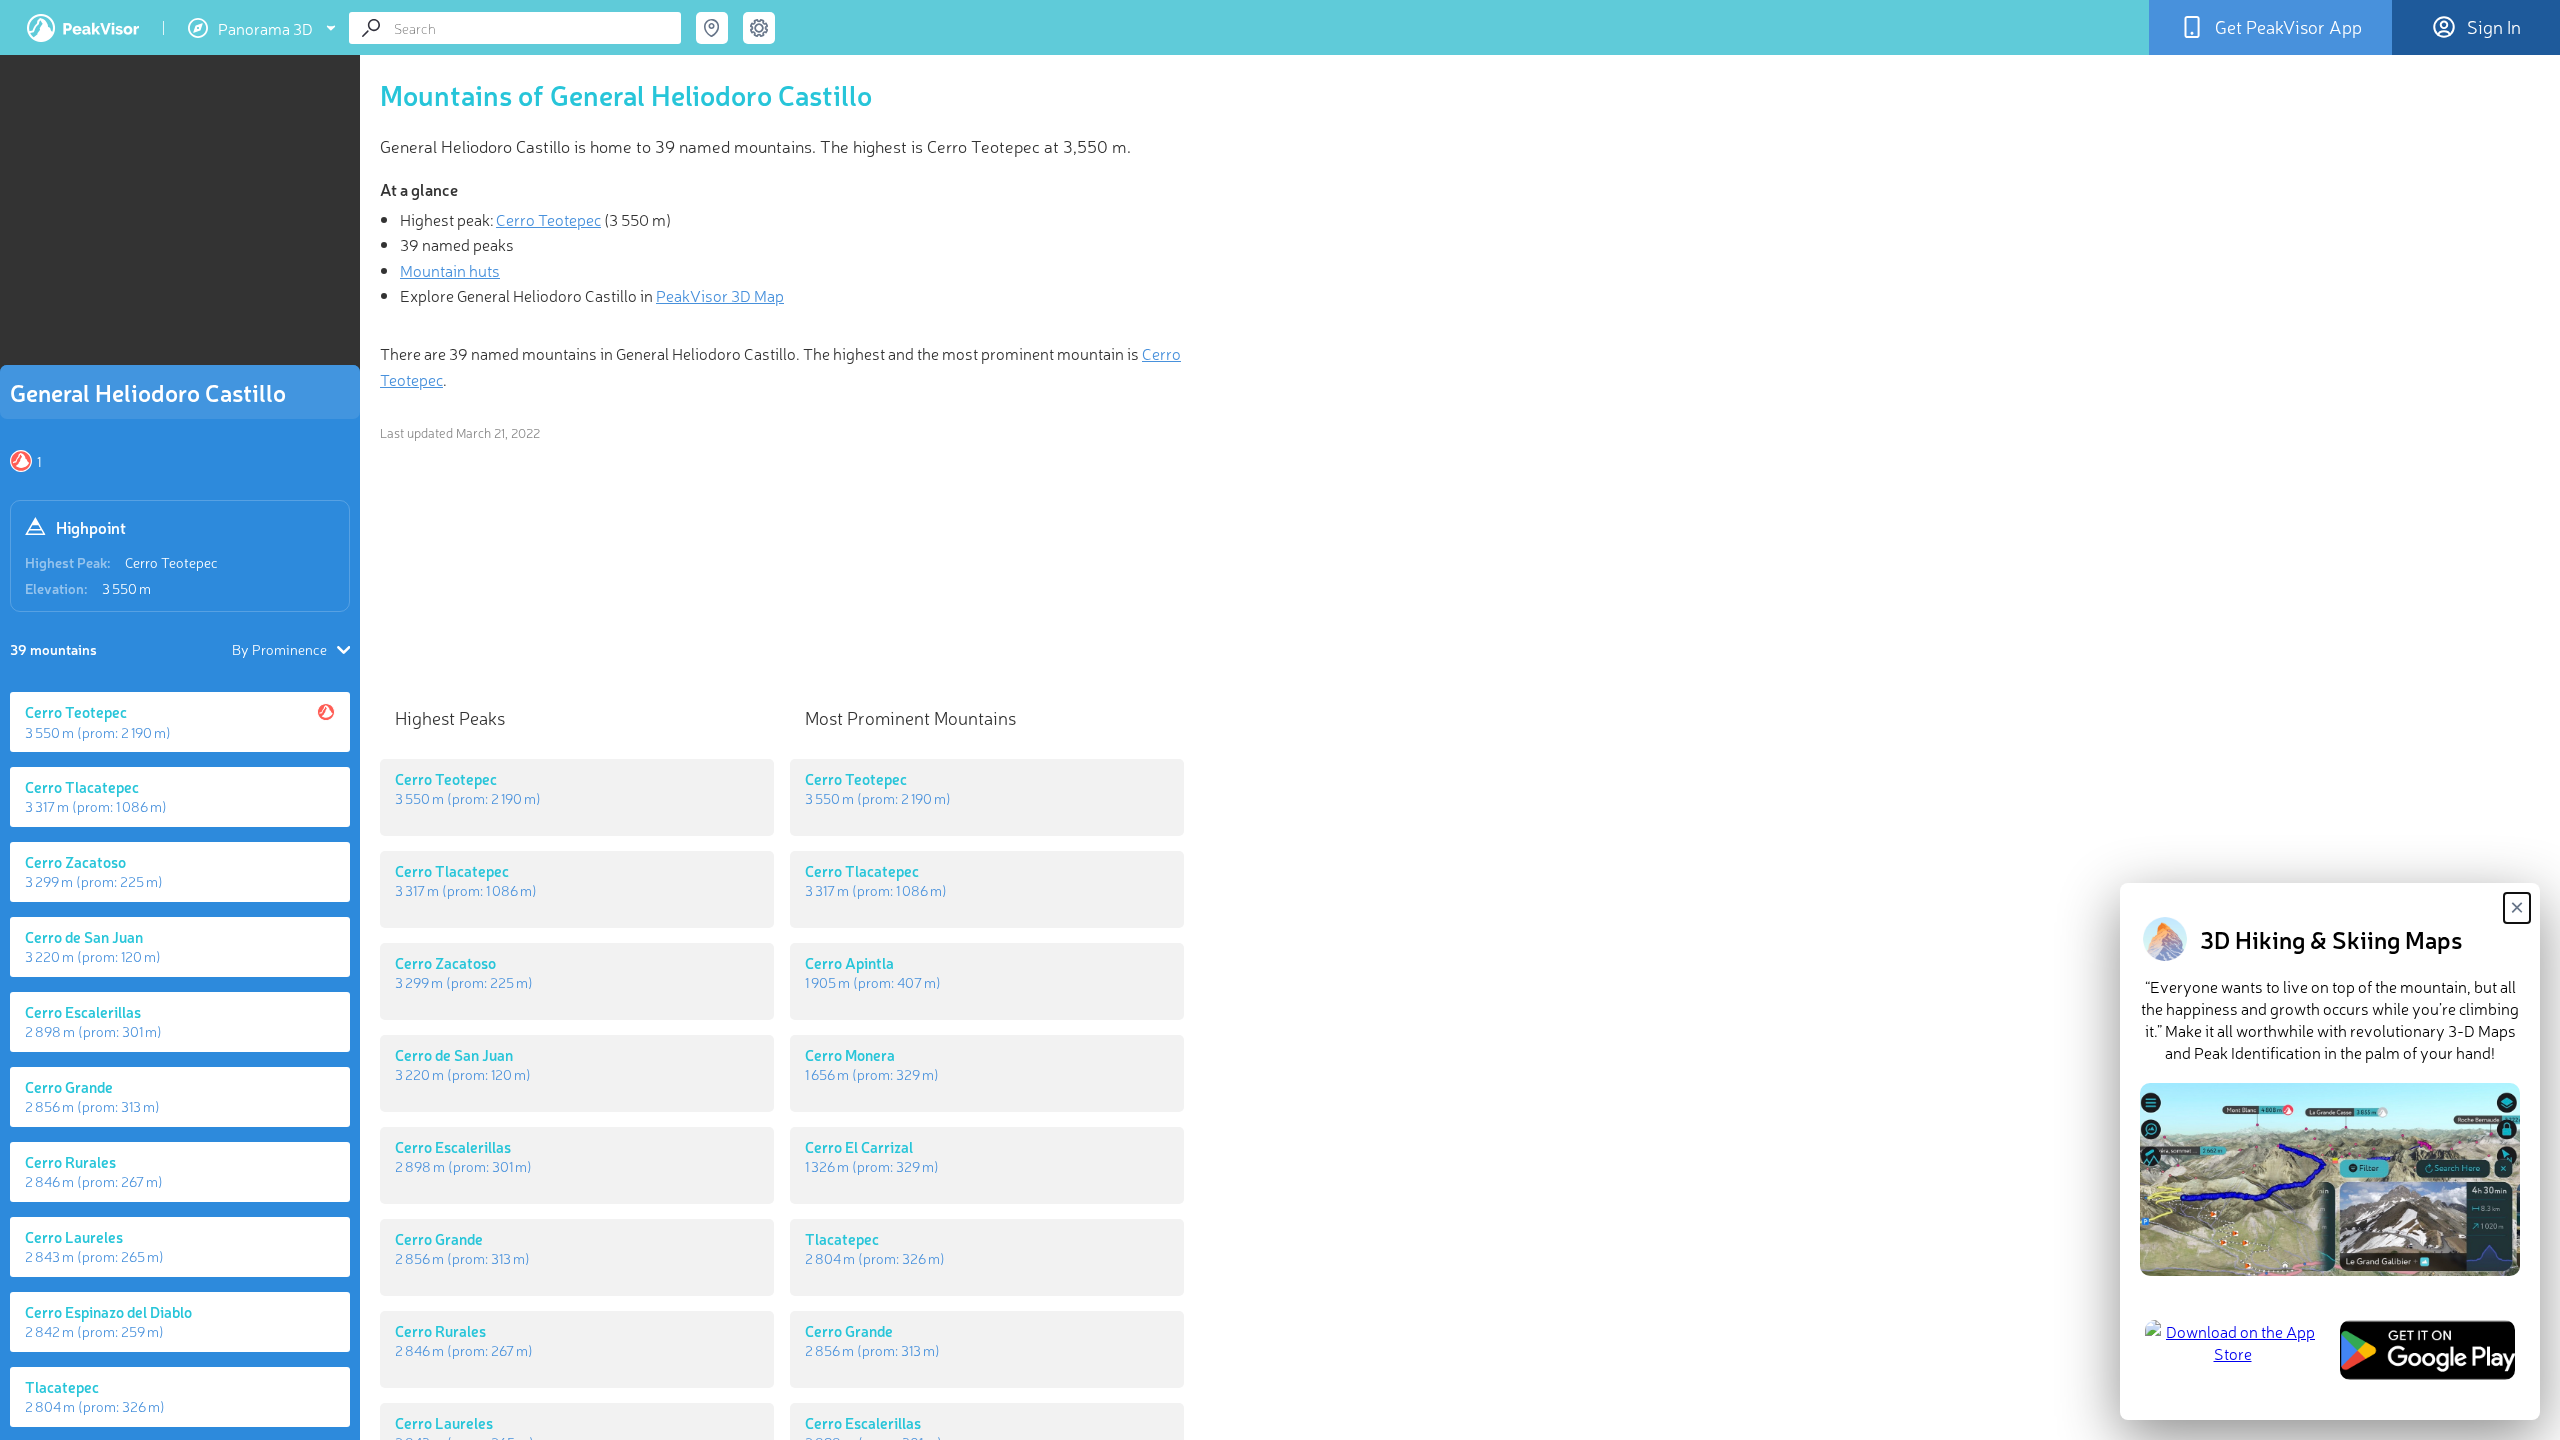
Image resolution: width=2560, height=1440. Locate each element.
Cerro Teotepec (171, 562)
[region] (180, 216)
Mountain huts (450, 270)
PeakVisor (83, 28)
